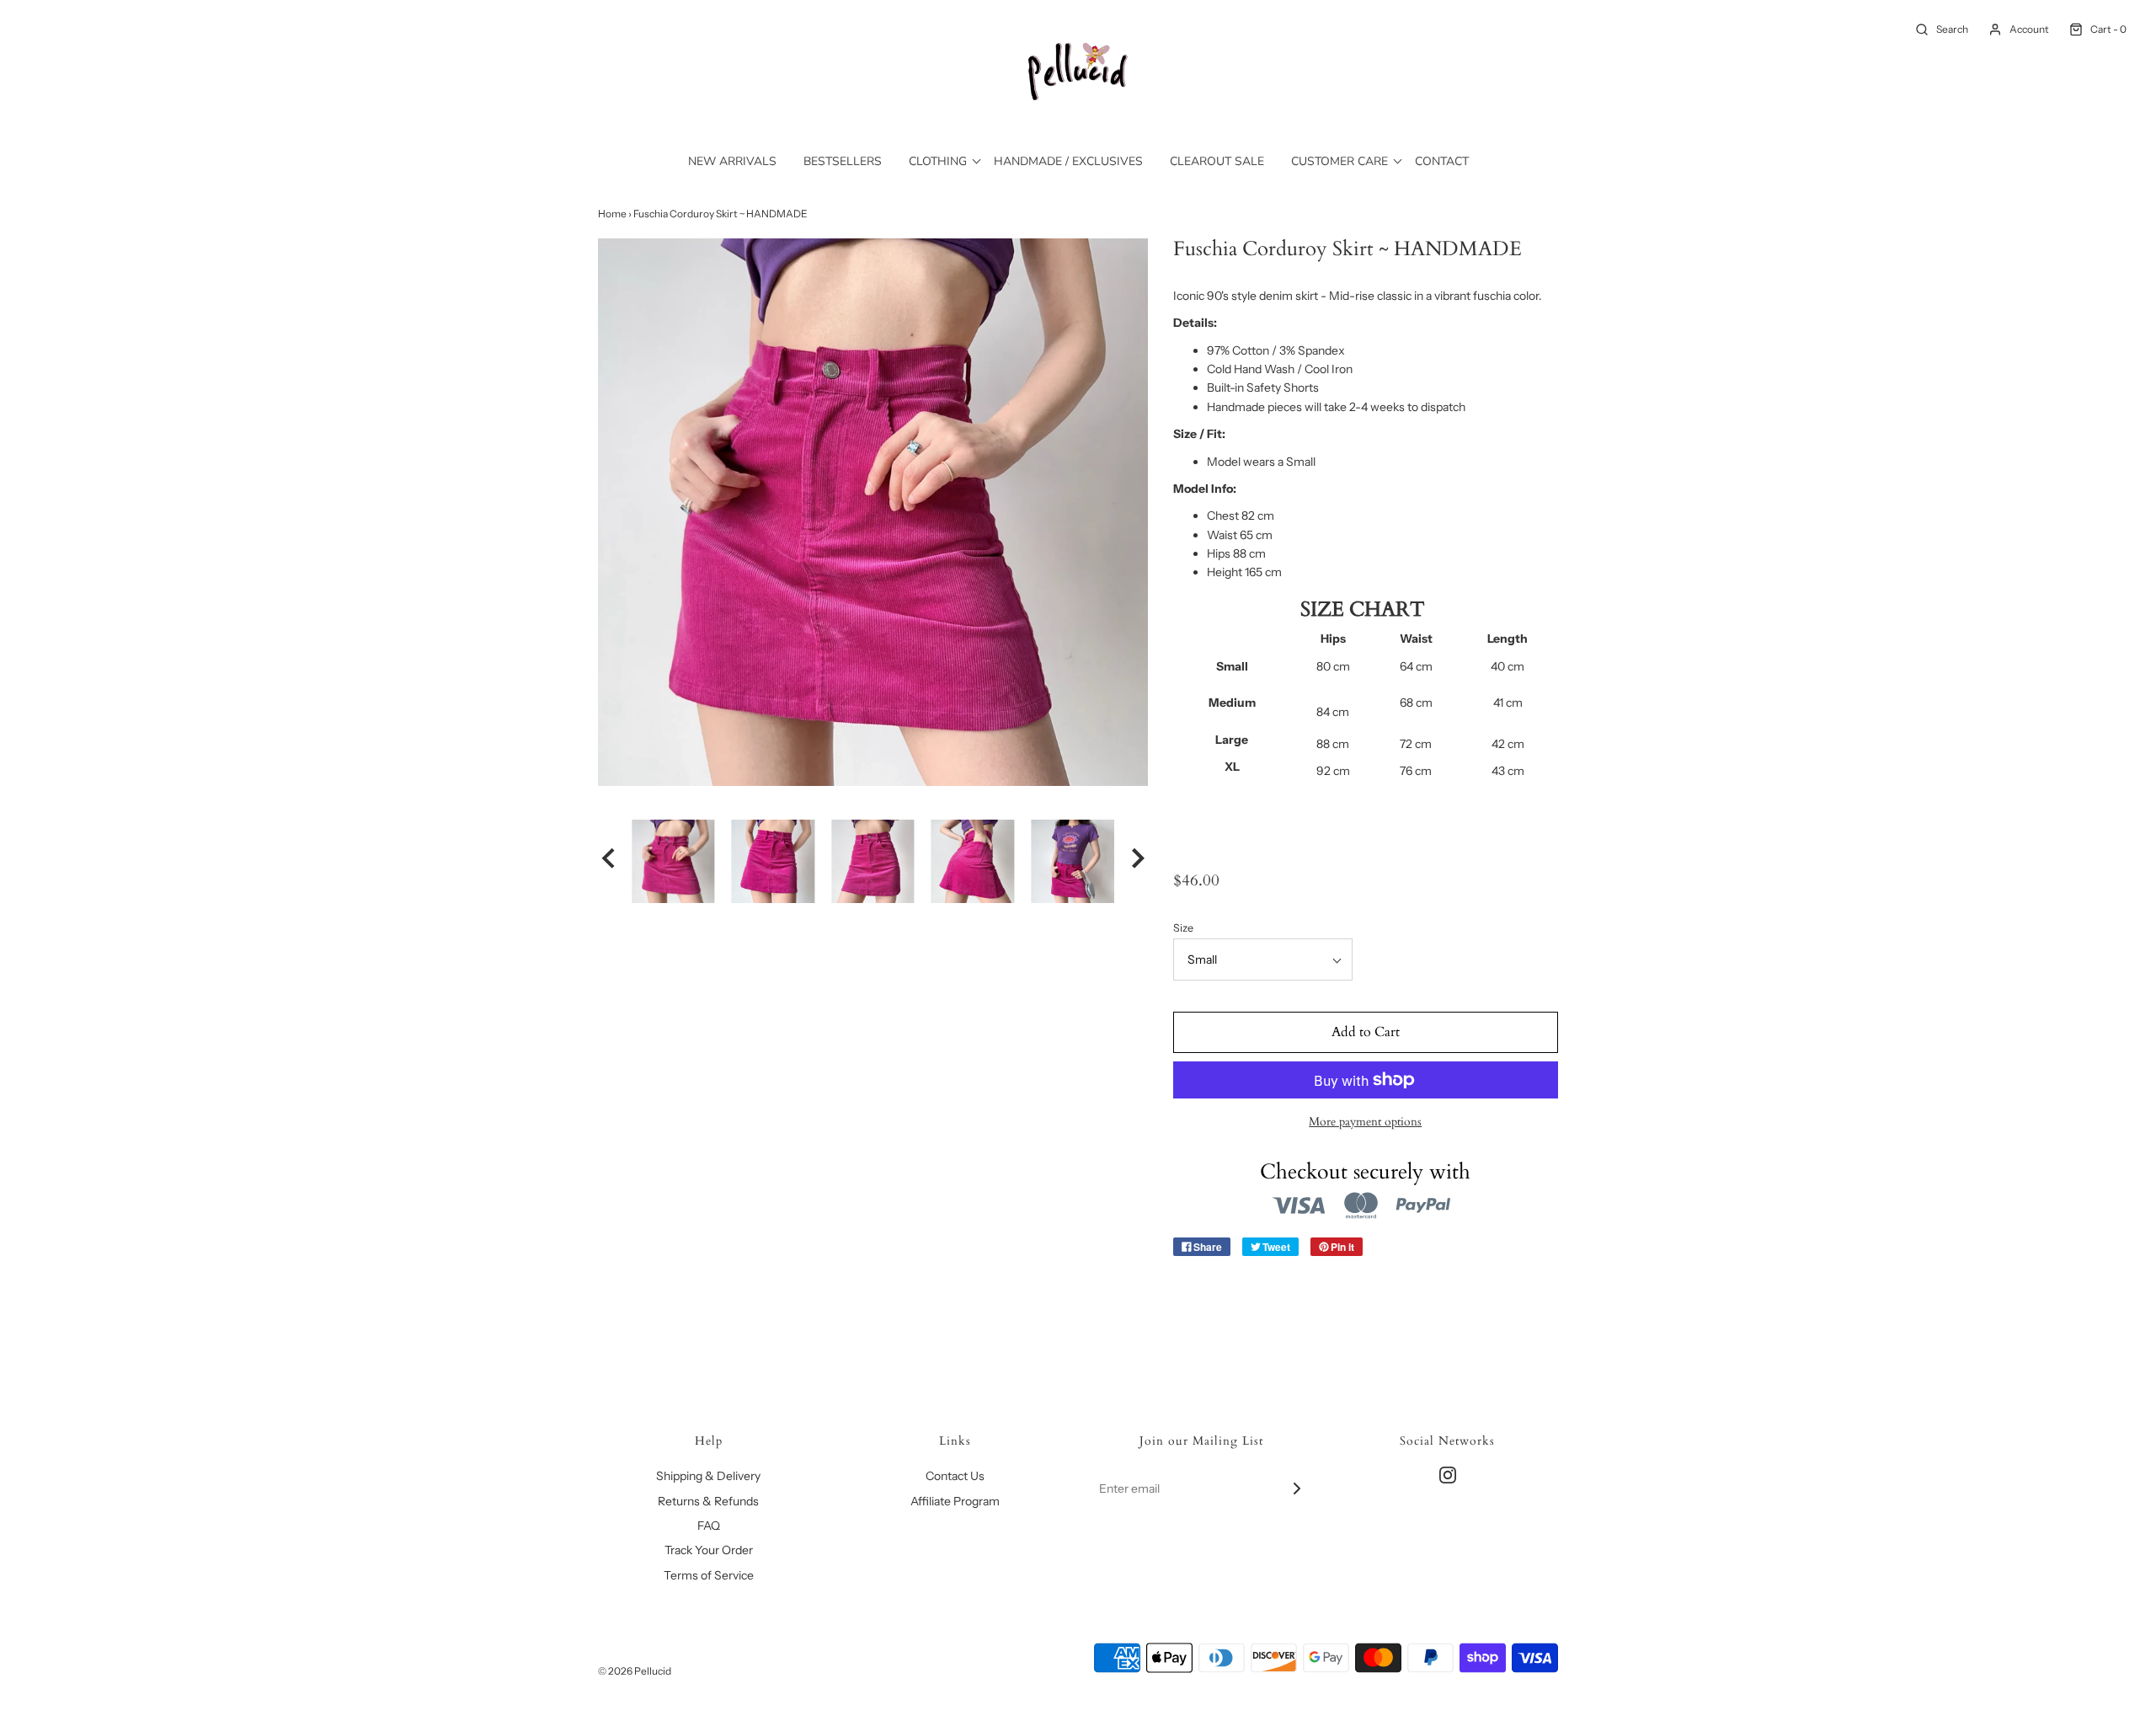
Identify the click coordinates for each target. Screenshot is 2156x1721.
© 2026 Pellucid (635, 1671)
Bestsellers (843, 161)
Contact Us (955, 1476)
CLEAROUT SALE (1217, 161)
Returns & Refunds (708, 1501)
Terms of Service (709, 1575)
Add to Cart (1366, 1032)
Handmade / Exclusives (1068, 161)
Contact (1442, 161)
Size (1183, 928)
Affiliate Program (955, 1501)
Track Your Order (709, 1550)
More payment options (1365, 1122)
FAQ (709, 1526)
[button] (608, 861)
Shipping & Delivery (708, 1476)
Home (612, 214)
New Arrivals (732, 161)
